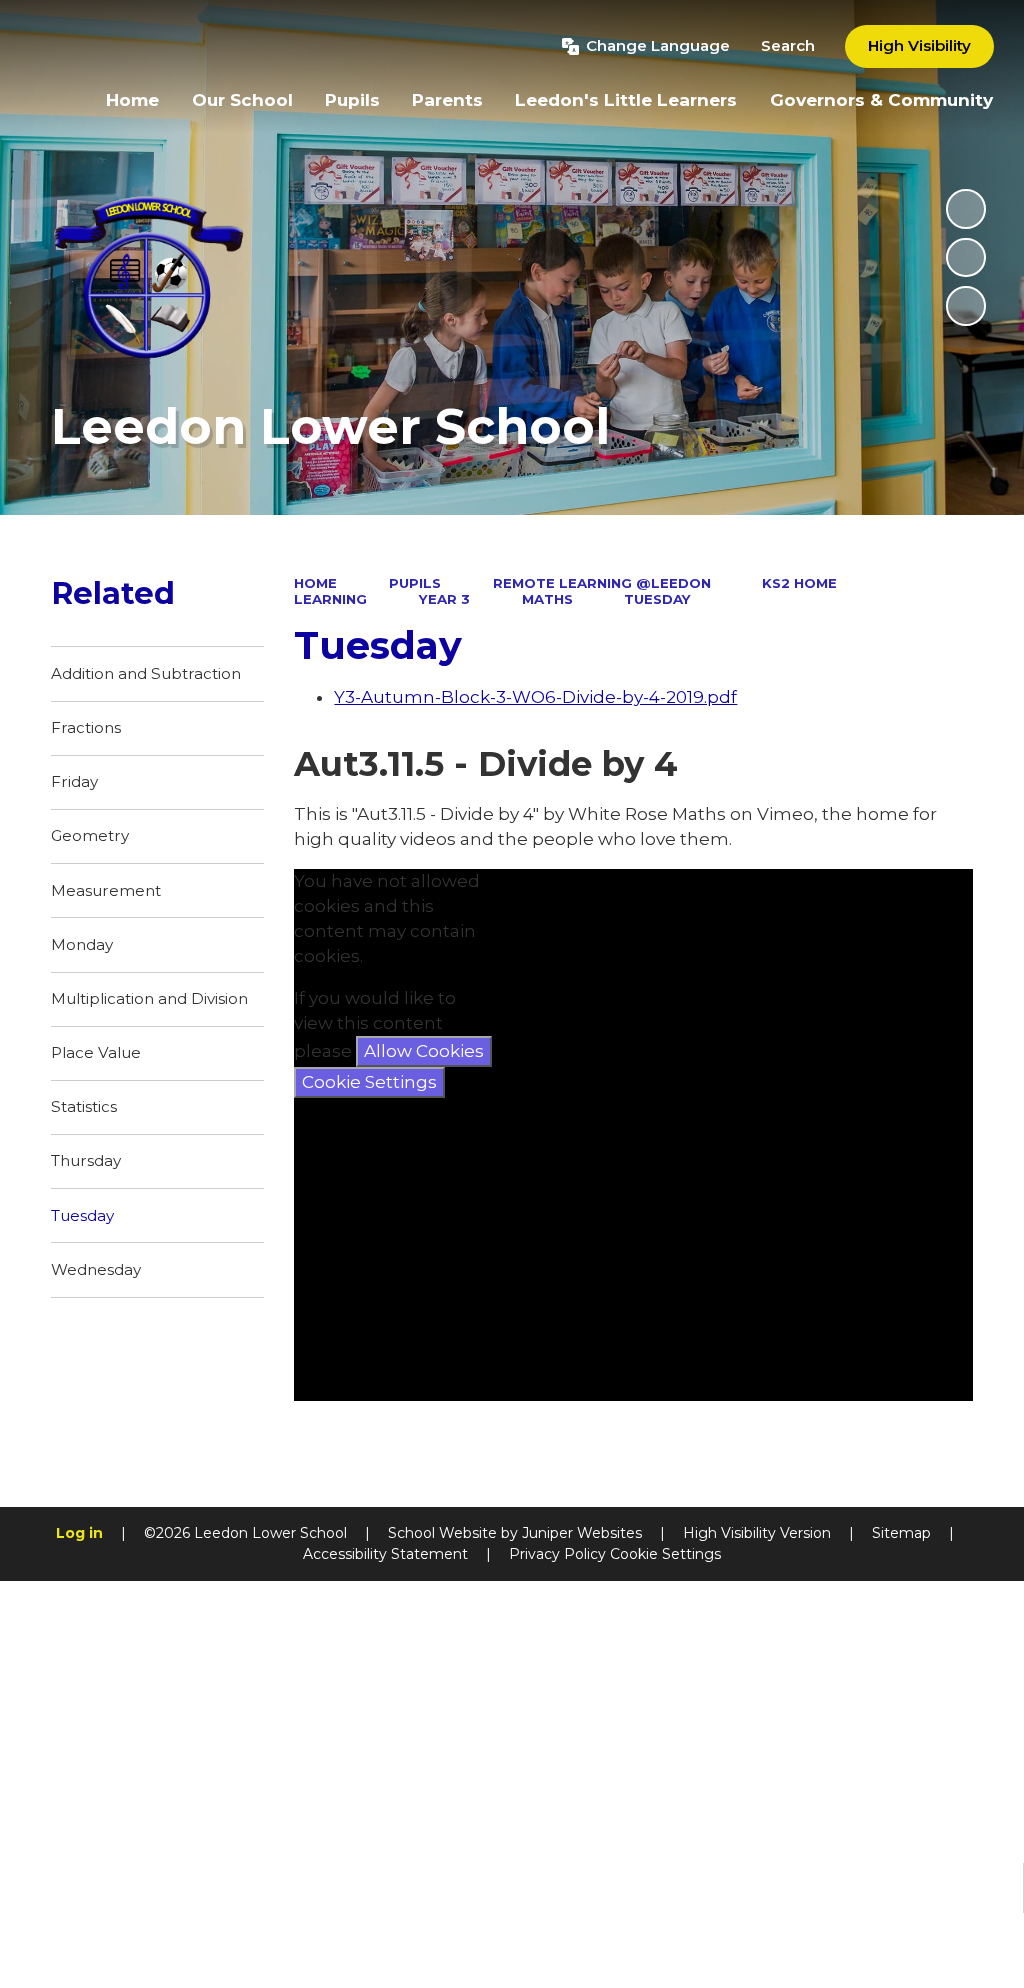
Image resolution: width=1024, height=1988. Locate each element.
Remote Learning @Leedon (602, 583)
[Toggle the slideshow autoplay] (966, 209)
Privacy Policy (557, 1554)
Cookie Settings (369, 1082)
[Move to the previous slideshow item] (966, 258)
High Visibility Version (757, 1533)
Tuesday (657, 599)
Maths (547, 599)
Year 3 (444, 599)
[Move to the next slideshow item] (966, 306)
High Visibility (919, 45)
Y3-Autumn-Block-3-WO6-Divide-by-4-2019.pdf (535, 697)
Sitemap (901, 1533)
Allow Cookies (424, 1051)
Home (315, 583)
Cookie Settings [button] (665, 1554)
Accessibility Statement (385, 1554)
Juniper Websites (582, 1533)
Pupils (415, 583)
